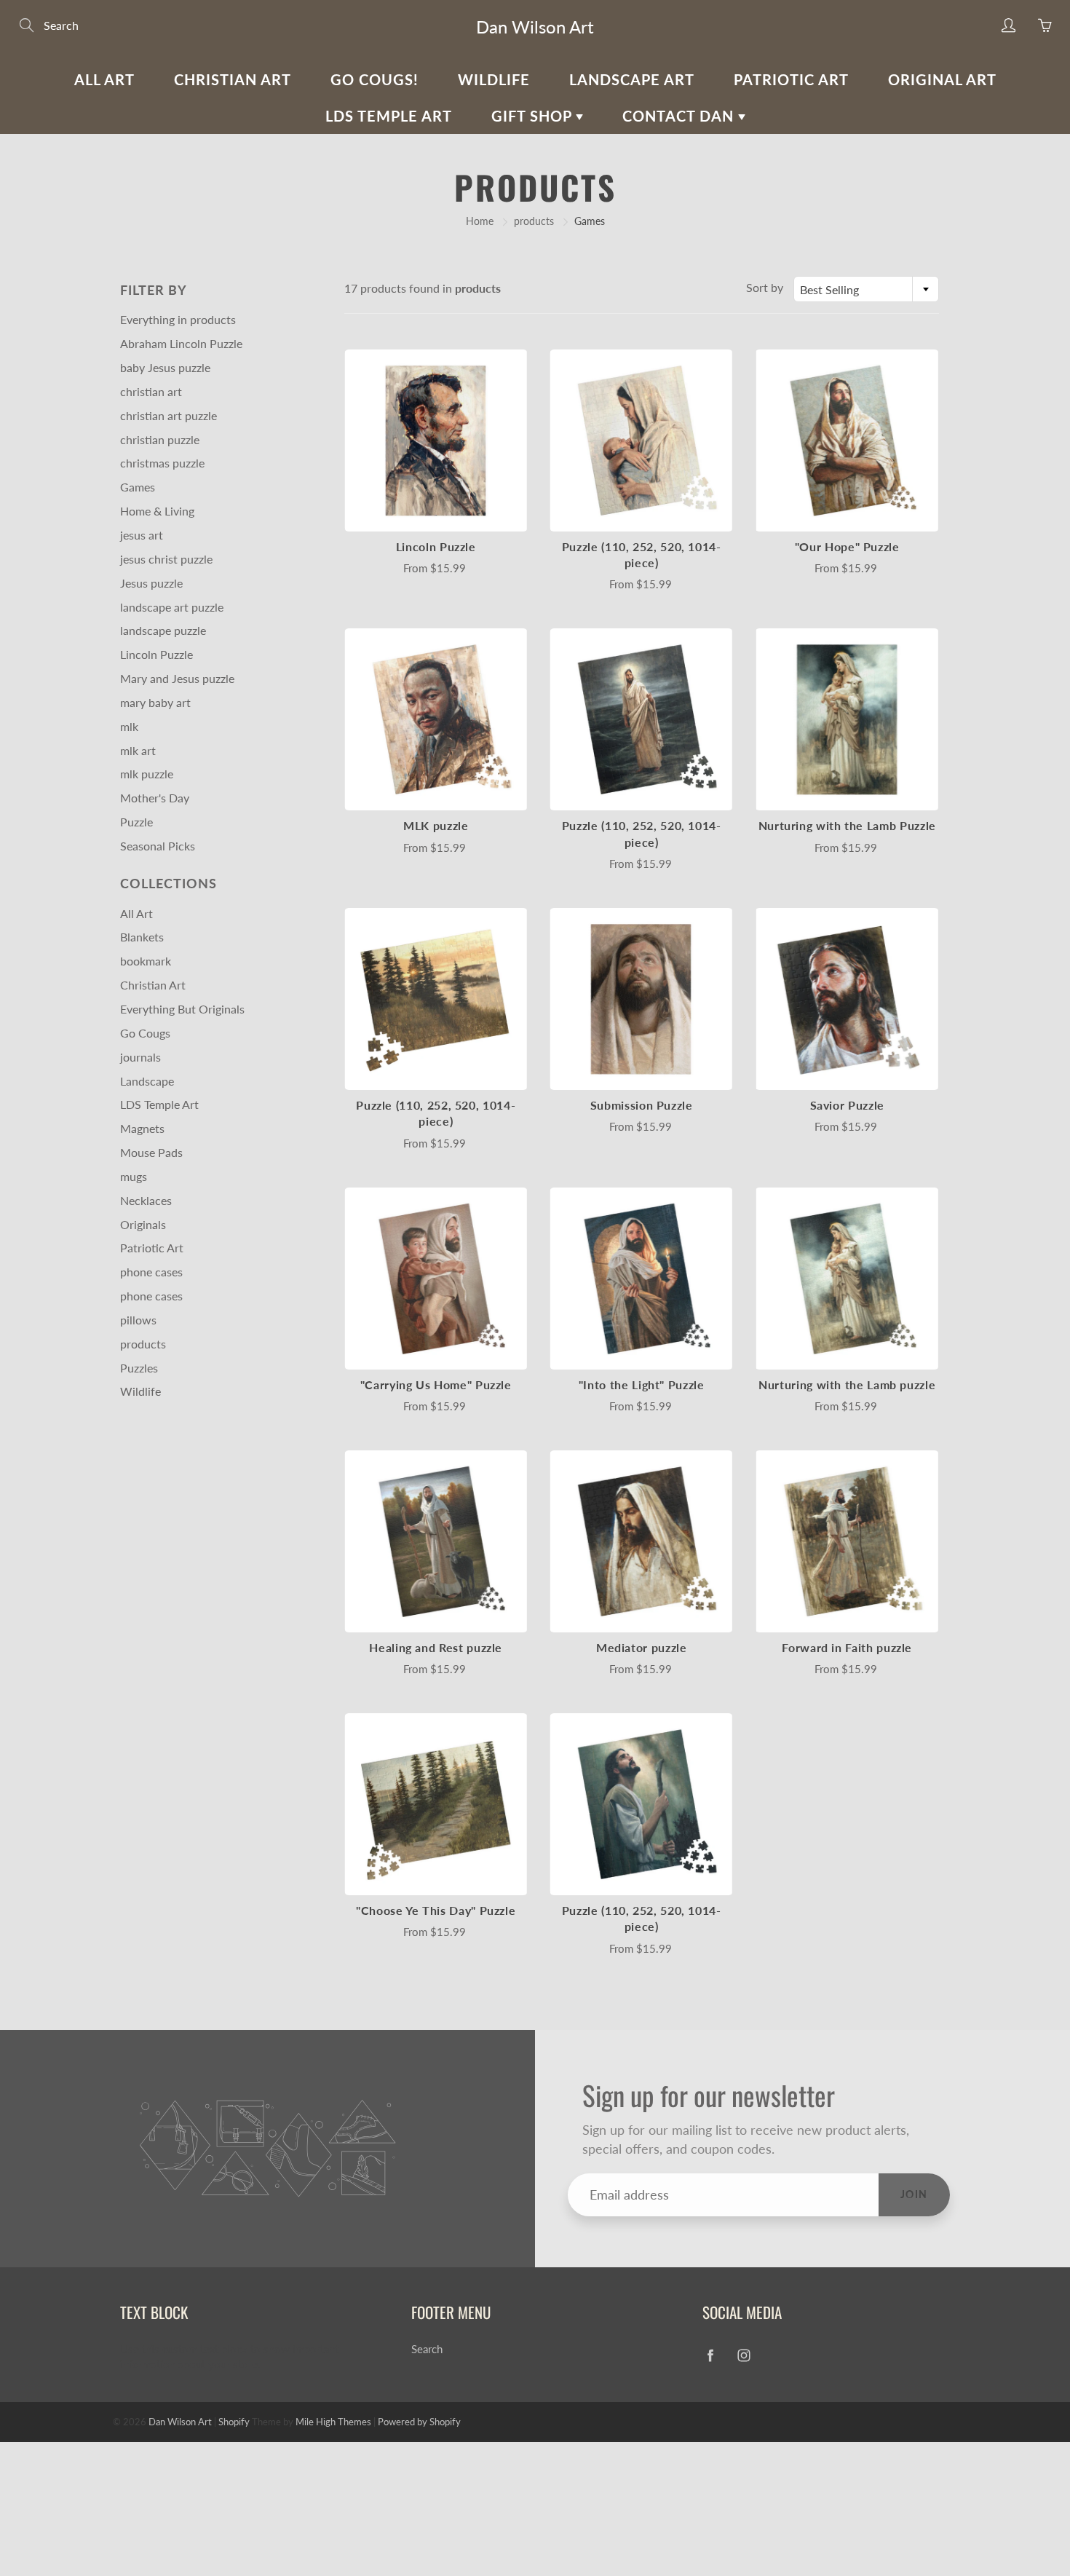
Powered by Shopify (419, 2422)
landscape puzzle (163, 630)
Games (138, 487)
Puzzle (136, 822)
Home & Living (157, 511)
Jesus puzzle (151, 583)
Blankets (142, 937)
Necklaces (146, 1200)
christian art (151, 391)
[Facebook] (710, 2355)
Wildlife (494, 79)
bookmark (146, 961)
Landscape (147, 1081)
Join (914, 2194)
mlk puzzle (147, 774)
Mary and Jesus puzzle (177, 678)
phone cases (151, 1272)
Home (480, 221)
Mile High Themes (333, 2422)
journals (140, 1057)
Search (427, 2349)
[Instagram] (744, 2355)
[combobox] (866, 289)
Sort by (765, 287)
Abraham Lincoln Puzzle (181, 343)
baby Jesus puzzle (165, 367)
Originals (143, 1224)
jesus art (142, 535)
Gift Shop (534, 116)
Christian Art (233, 79)
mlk (129, 726)
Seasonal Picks (158, 846)
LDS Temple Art (389, 116)
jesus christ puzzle (166, 559)
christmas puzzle (162, 463)
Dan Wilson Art (535, 27)
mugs (134, 1176)
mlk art (138, 750)
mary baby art (155, 702)
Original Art (942, 79)
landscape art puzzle (172, 607)
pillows (138, 1320)
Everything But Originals (182, 1009)
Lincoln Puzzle (156, 654)
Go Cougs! (374, 79)
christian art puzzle (169, 415)
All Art (104, 79)
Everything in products (178, 319)
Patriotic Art (791, 79)
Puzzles (139, 1368)
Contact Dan (680, 116)
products (534, 221)
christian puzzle (160, 439)
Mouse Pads (151, 1152)
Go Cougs (145, 1033)
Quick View (436, 440)
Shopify (234, 2422)
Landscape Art (632, 79)
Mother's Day (155, 798)
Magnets (142, 1128)
